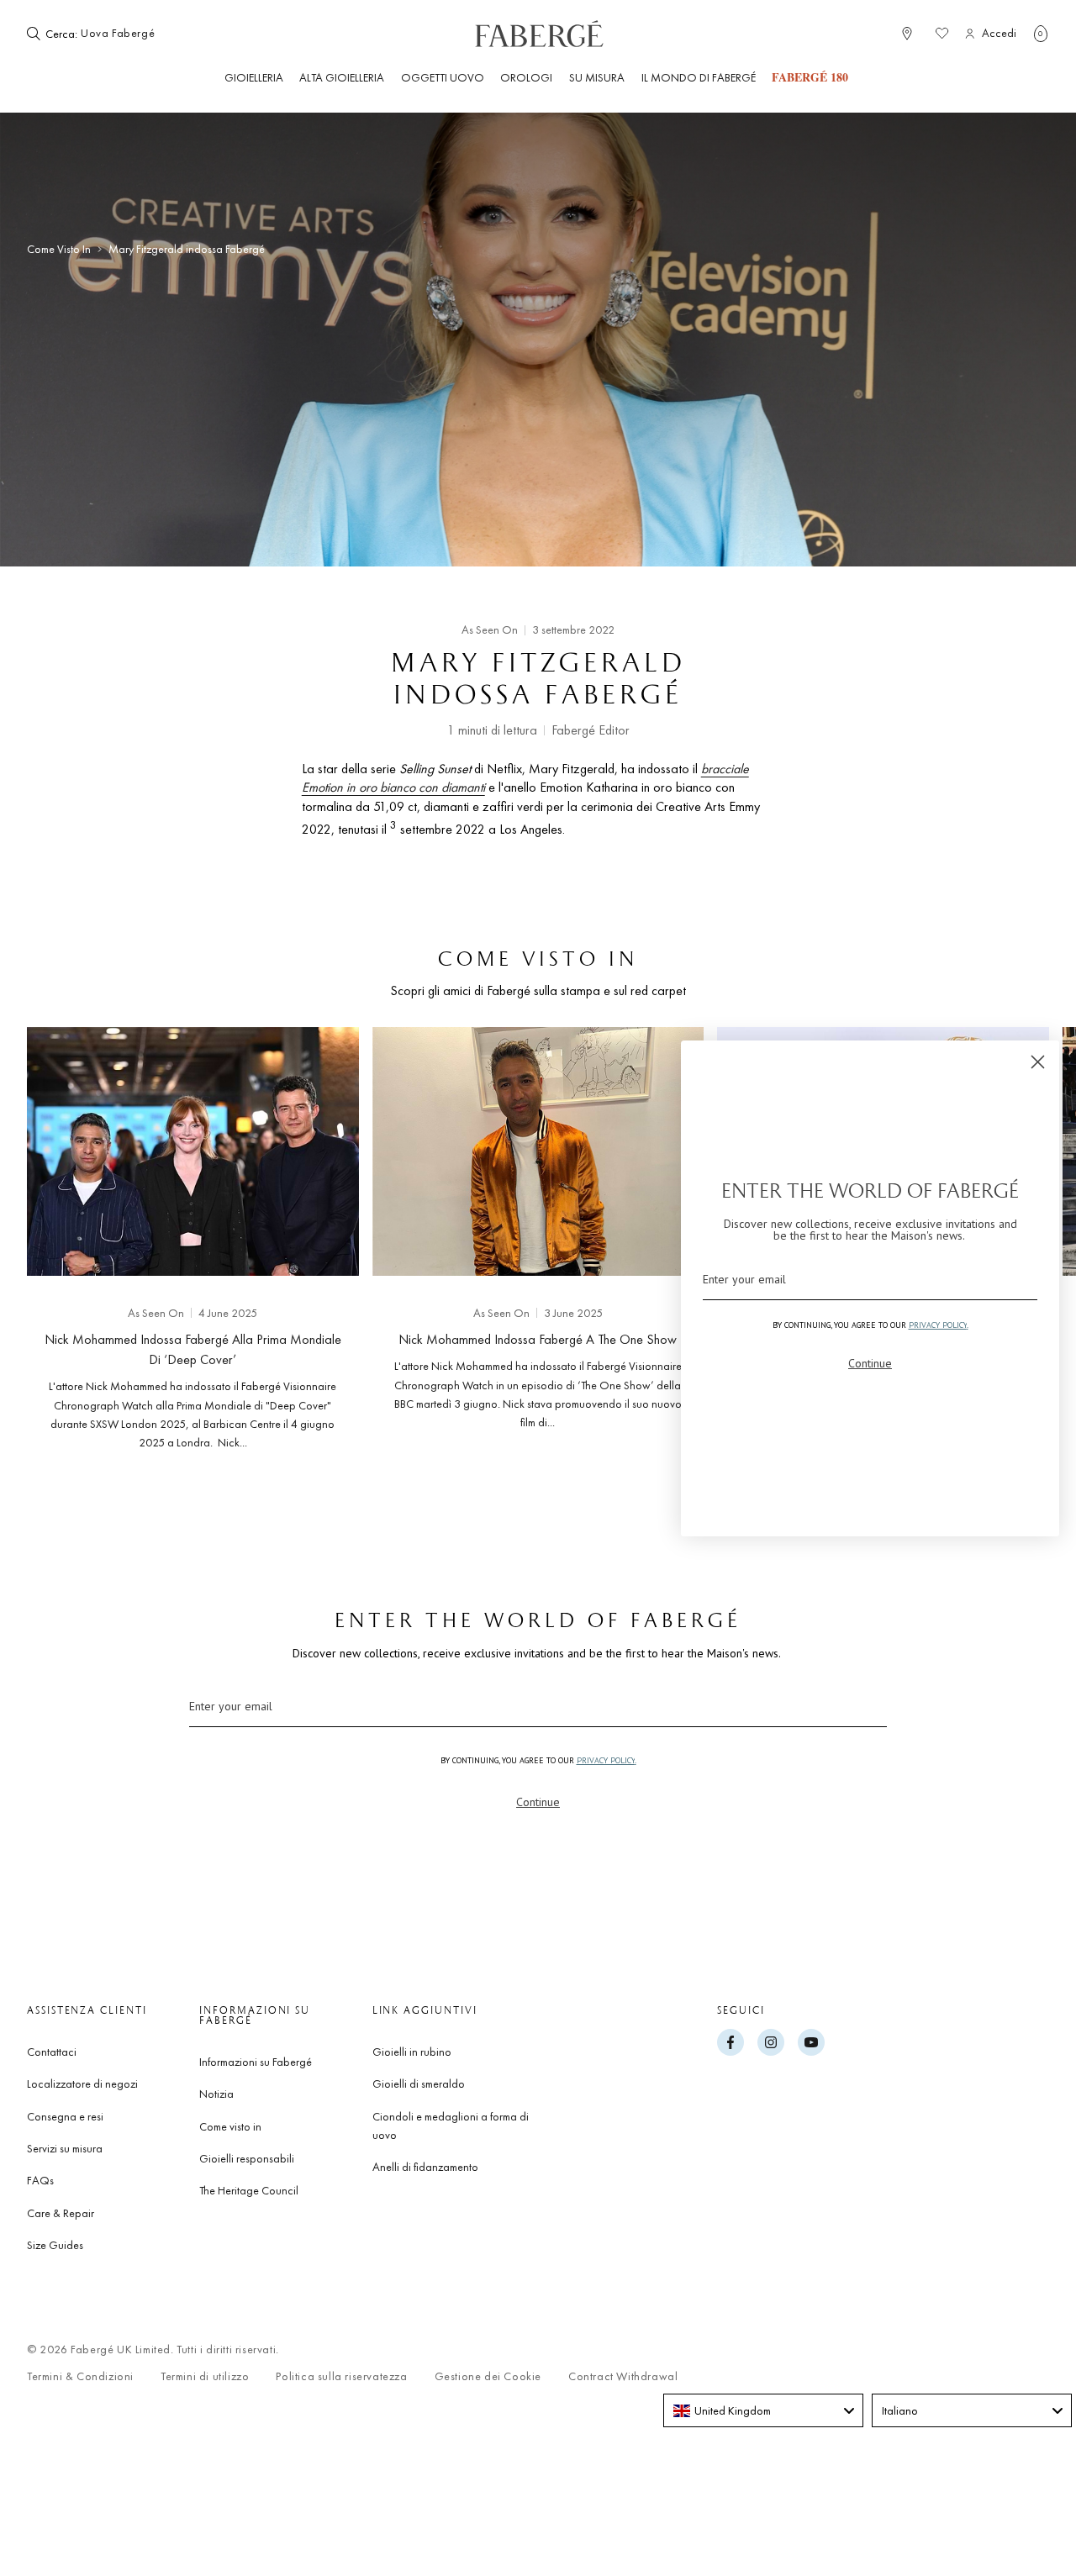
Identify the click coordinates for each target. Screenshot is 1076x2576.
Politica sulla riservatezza (341, 2376)
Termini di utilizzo (205, 2376)
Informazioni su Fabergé (256, 2062)
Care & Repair (61, 2213)
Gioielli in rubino (412, 2052)
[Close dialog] (1038, 1062)
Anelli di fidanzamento (425, 2167)
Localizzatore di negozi (82, 2083)
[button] (1041, 34)
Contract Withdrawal (623, 2376)
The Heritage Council (249, 2190)
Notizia (216, 2094)
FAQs (40, 2180)
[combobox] (132, 34)
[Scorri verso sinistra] (67, 1235)
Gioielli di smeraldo (419, 2083)
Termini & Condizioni (80, 2376)
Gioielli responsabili (247, 2158)
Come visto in (59, 249)
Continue (538, 1802)
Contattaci (52, 2052)
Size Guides (55, 2245)
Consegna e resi (65, 2116)
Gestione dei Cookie (488, 2376)
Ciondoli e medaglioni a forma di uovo (451, 2126)
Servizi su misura (65, 2148)
